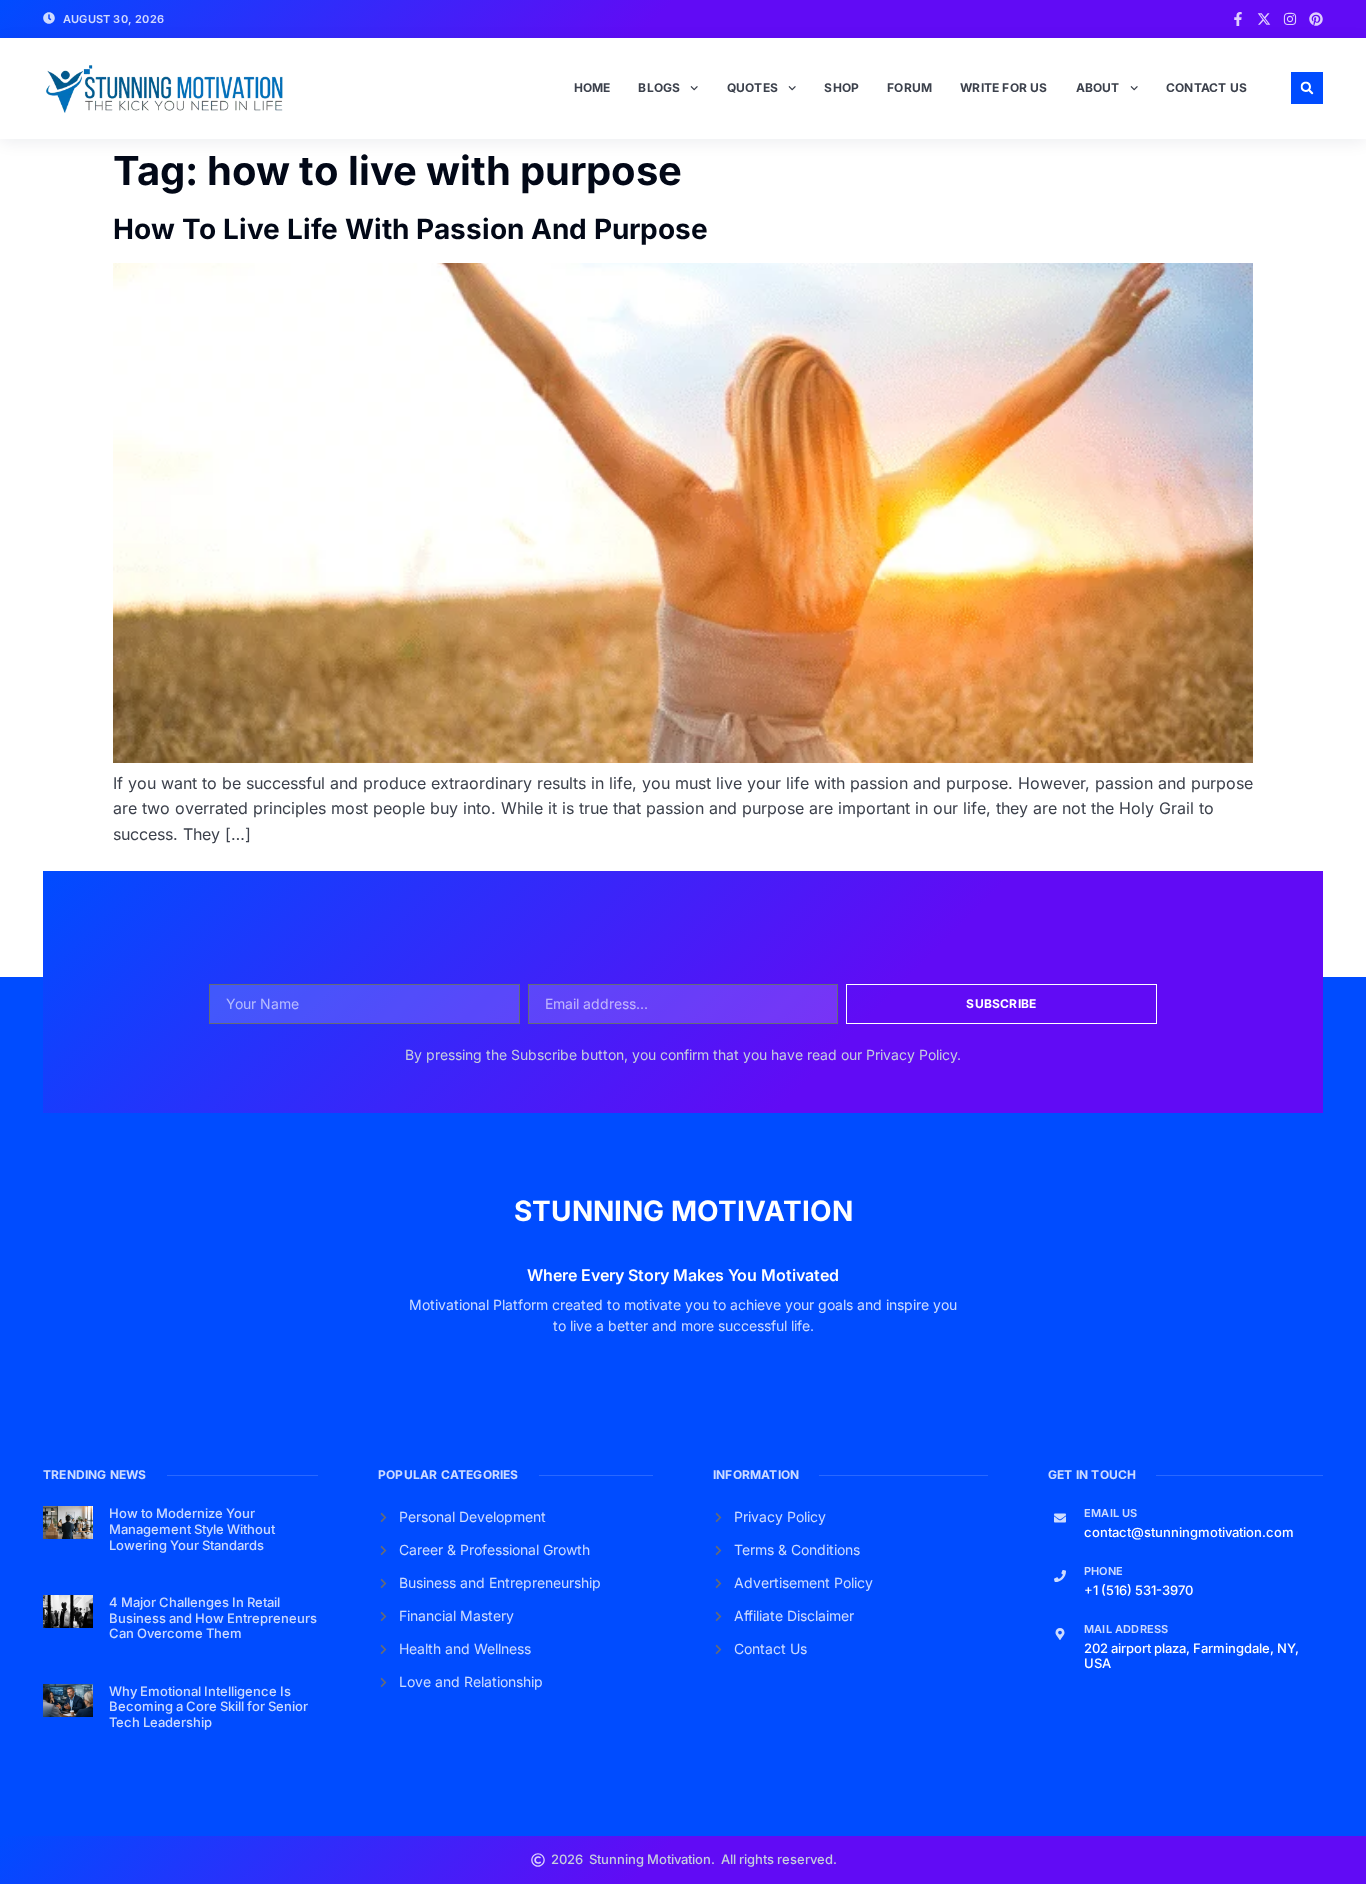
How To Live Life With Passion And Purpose (410, 229)
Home (592, 87)
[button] (1307, 88)
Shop (841, 87)
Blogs (659, 87)
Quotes (752, 87)
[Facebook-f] (1238, 19)
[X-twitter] (1264, 19)
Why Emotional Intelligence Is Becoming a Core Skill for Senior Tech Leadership (208, 1706)
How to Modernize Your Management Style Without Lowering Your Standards (192, 1528)
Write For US (1003, 87)
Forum (909, 87)
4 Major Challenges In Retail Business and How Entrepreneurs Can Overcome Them (213, 1617)
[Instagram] (1290, 19)
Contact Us (1206, 87)
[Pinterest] (1316, 19)
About (1098, 87)
